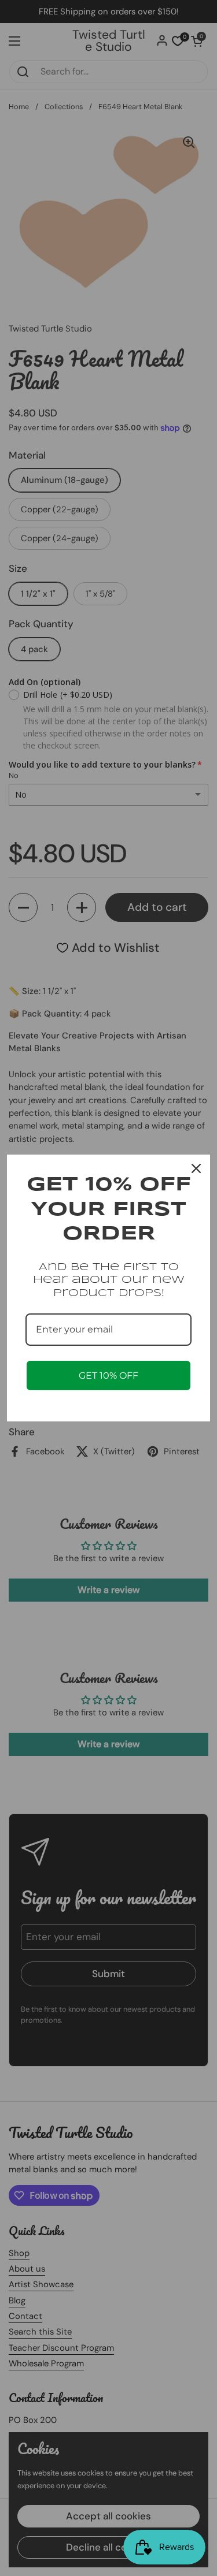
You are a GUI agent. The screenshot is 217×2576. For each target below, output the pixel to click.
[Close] (196, 1168)
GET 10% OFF (108, 1376)
